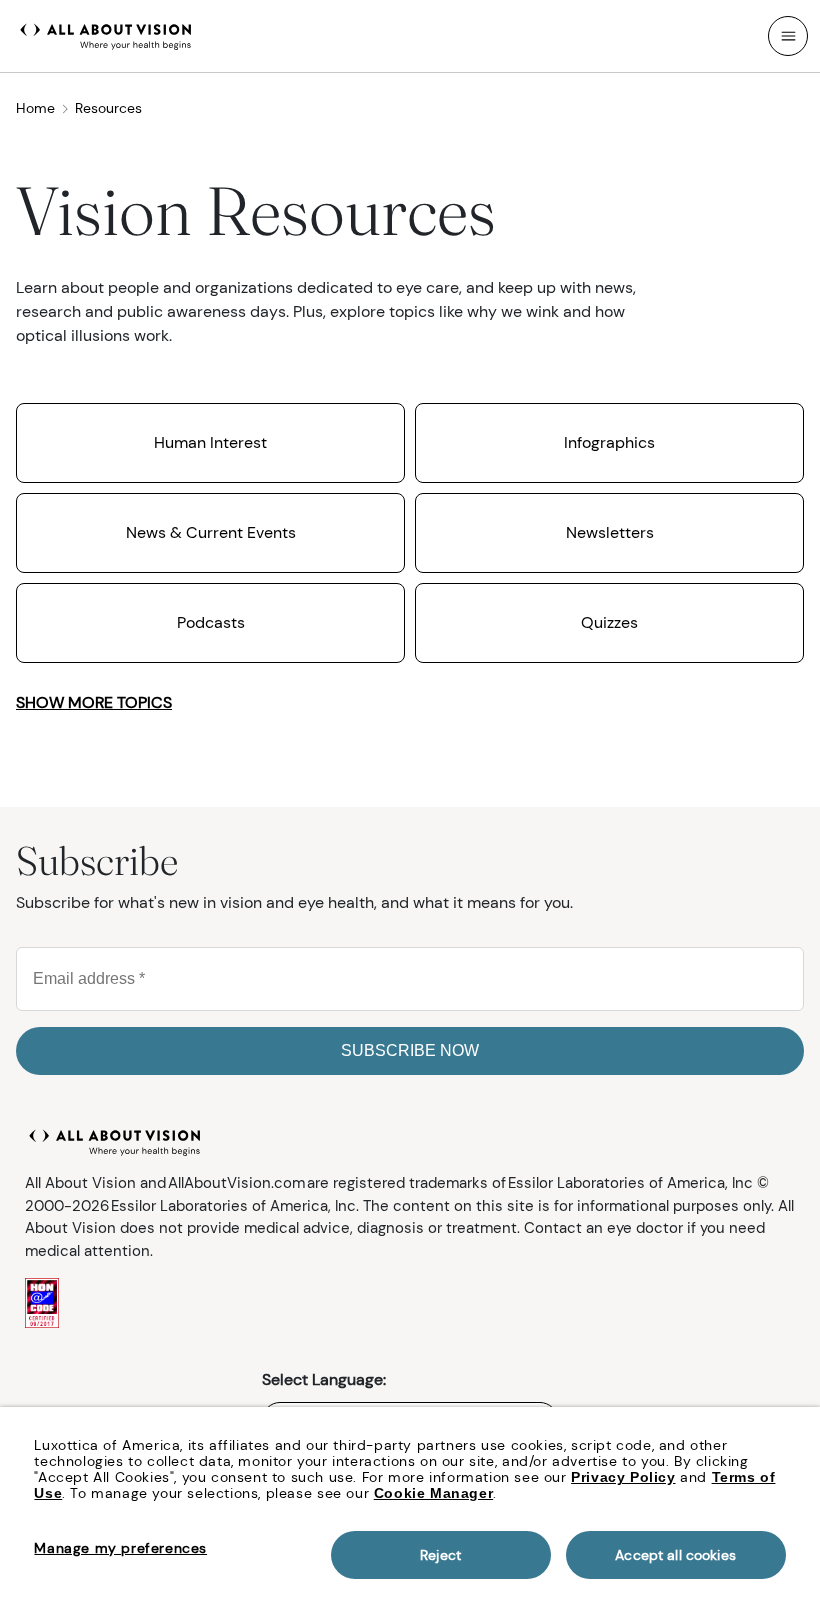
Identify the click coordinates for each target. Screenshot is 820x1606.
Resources (108, 108)
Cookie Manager (433, 1493)
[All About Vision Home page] (106, 34)
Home (35, 108)
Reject (440, 1555)
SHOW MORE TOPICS (94, 702)
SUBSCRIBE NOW (410, 1050)
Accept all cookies (675, 1555)
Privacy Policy (623, 1477)
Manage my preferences (120, 1548)
